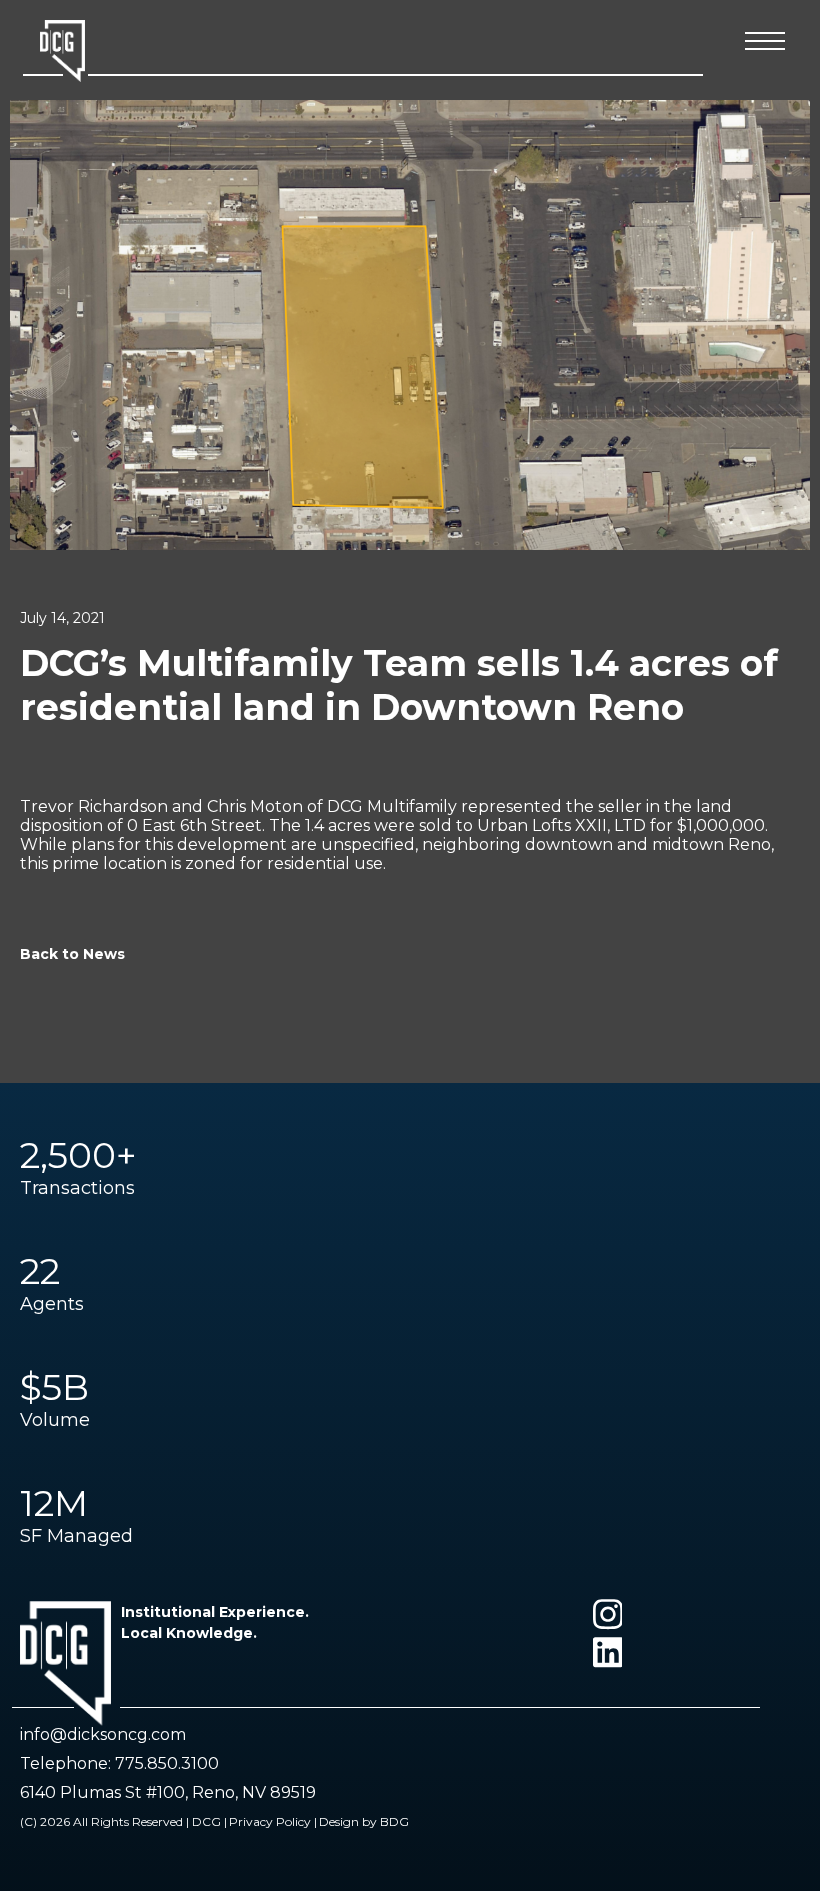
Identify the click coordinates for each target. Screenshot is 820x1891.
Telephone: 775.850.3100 (119, 1763)
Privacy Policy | (273, 1821)
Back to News (72, 954)
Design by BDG (364, 1821)
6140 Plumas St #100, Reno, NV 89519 (168, 1792)
